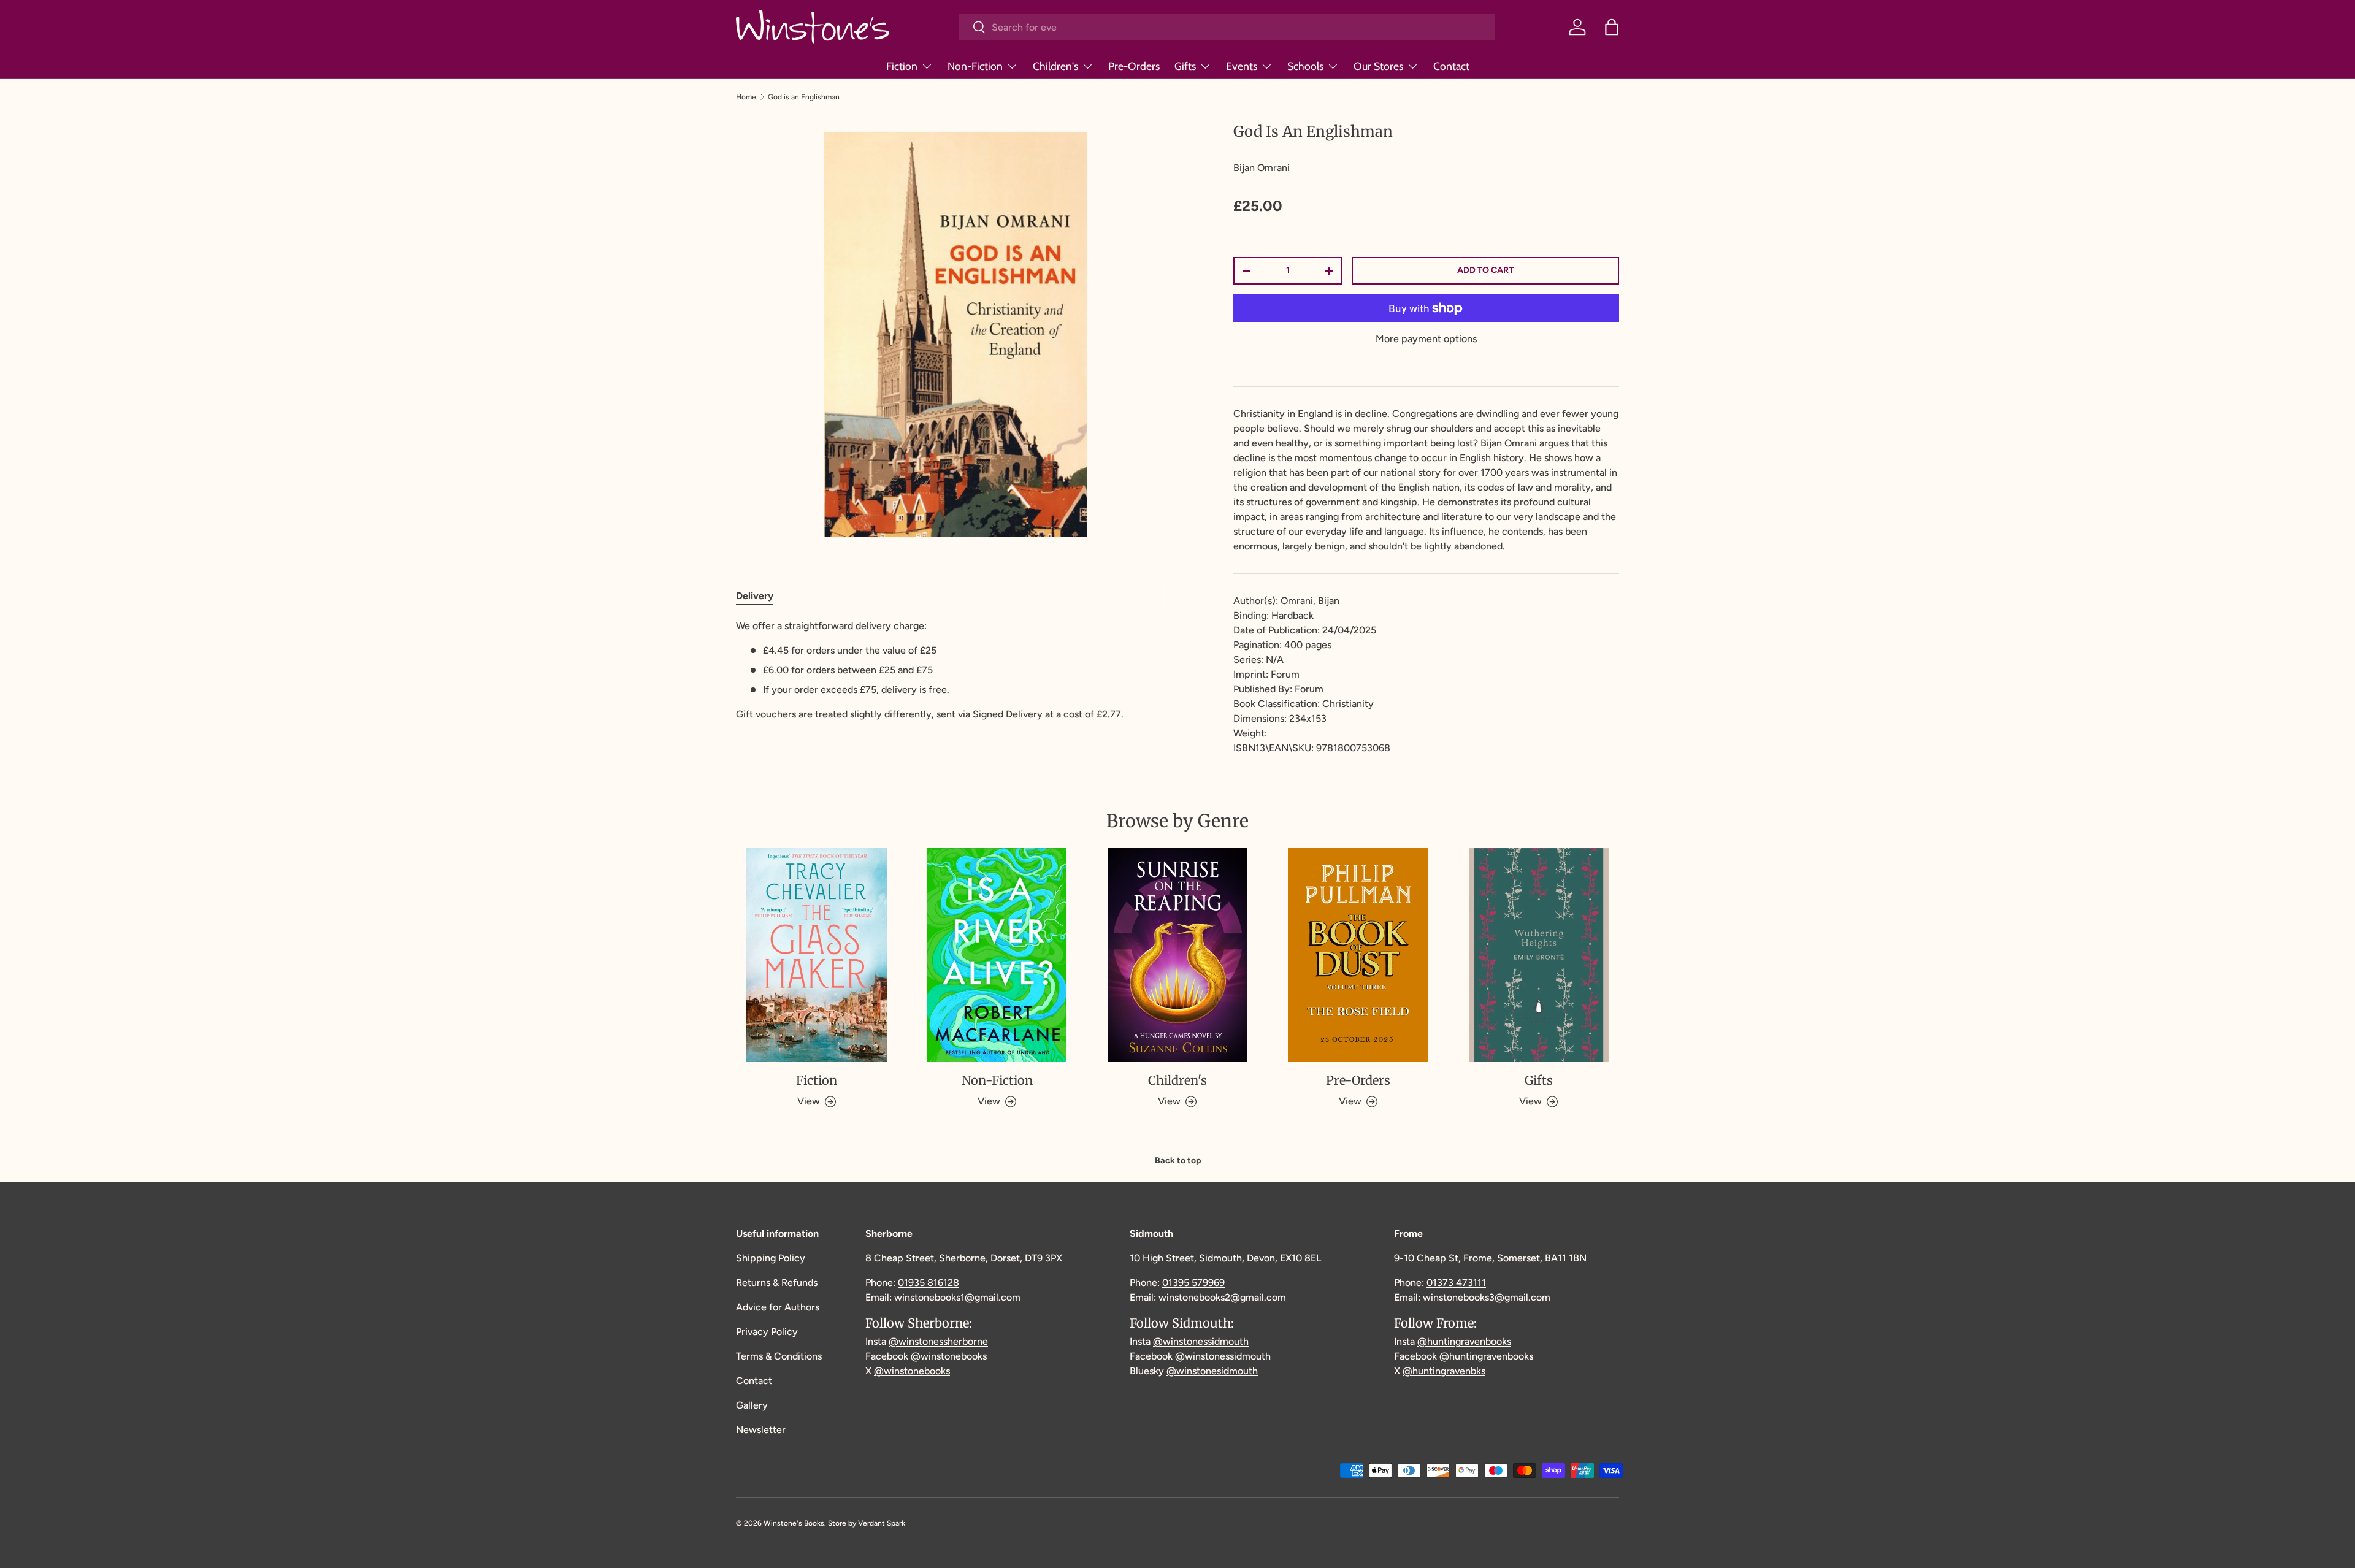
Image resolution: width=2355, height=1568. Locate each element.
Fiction (902, 66)
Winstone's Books (794, 1523)
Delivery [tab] (755, 596)
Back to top (1178, 1161)
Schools (1305, 66)
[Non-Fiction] (997, 955)
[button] (1612, 27)
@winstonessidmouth (1201, 1341)
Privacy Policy (767, 1332)
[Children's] (1177, 955)
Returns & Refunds (777, 1283)
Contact (1451, 66)
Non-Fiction (975, 66)
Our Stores (1378, 66)
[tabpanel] (955, 670)
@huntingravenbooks (1464, 1341)
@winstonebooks (949, 1356)
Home (746, 97)
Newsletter (761, 1430)
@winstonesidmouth (1212, 1371)
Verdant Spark (882, 1523)
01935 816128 (929, 1283)
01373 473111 (1456, 1283)
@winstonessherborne (938, 1341)
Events (1242, 66)
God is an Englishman (804, 97)
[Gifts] (1539, 955)
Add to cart (1485, 270)
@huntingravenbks (1444, 1371)
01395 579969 (1193, 1283)
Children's (1055, 66)
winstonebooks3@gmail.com (1487, 1297)
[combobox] (1227, 27)
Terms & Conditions (779, 1356)
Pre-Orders (1134, 66)
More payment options (1426, 339)
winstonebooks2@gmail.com (1222, 1297)
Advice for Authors (778, 1307)
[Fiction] (816, 955)
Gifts (1185, 66)
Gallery (752, 1405)
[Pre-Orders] (1358, 955)
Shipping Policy (771, 1258)
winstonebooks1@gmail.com (957, 1297)
